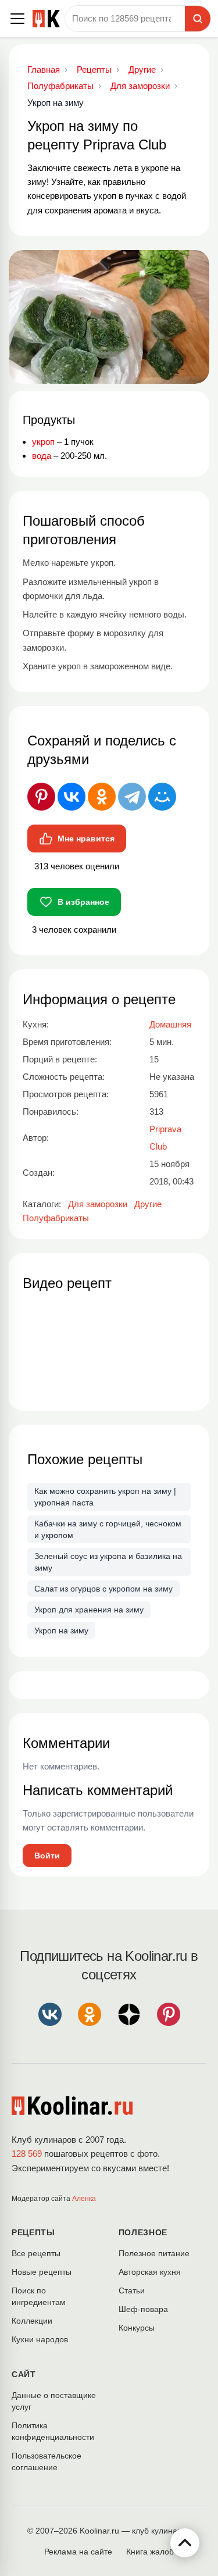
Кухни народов (40, 2339)
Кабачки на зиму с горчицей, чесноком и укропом (108, 1529)
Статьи (132, 2290)
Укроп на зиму (61, 1630)
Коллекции (32, 2321)
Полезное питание (154, 2253)
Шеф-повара (143, 2309)
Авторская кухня (150, 2272)
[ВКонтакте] (72, 797)
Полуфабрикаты (56, 1218)
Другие (148, 1204)
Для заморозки (98, 1204)
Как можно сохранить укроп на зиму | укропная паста (105, 1497)
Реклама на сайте (78, 2552)
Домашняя (170, 1024)
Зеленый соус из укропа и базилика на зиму (108, 1562)
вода (42, 456)
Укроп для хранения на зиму (89, 1610)
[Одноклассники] (102, 797)
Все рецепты (36, 2253)
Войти (47, 1856)
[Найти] (198, 19)
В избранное (83, 902)
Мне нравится (86, 839)
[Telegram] (132, 797)
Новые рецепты (42, 2272)
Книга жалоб (150, 2552)
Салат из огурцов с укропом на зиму (103, 1589)
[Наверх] (185, 2543)
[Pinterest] (41, 797)
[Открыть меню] (17, 19)
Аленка (84, 2199)
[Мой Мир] (162, 797)
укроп (43, 442)
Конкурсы (137, 2328)
